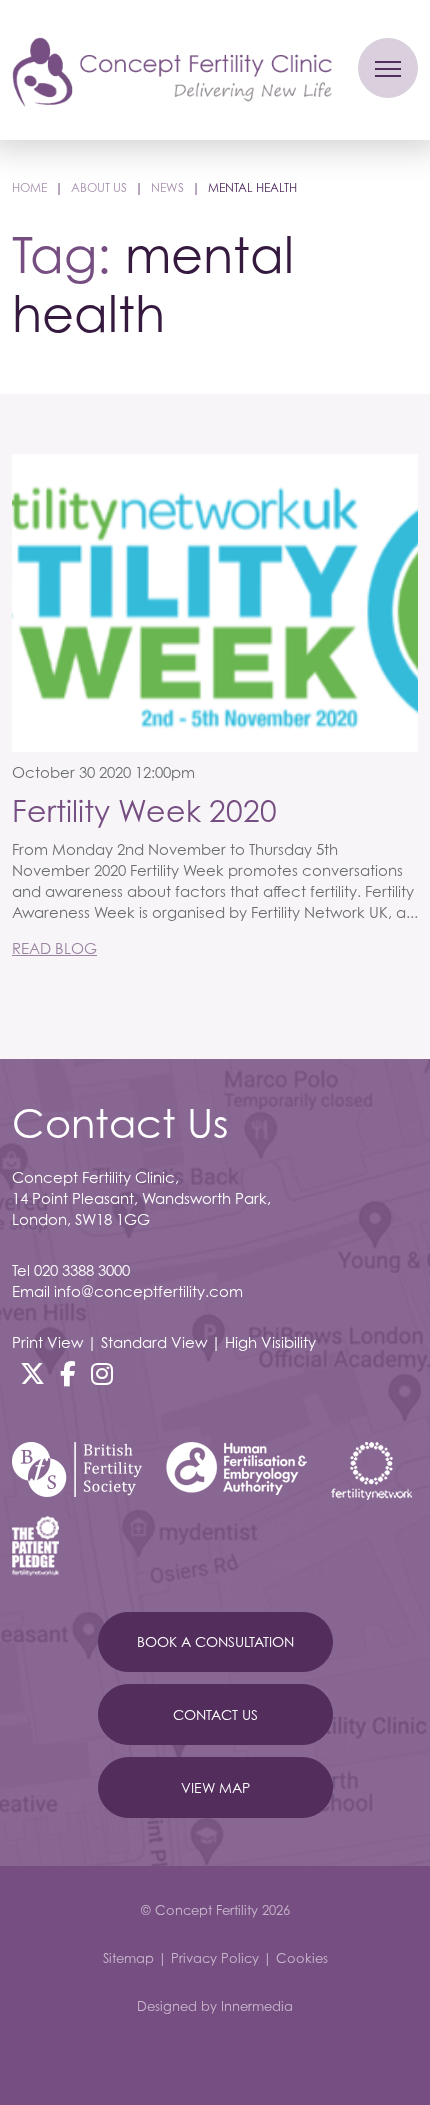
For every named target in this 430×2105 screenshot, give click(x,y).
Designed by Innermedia (215, 2006)
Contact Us (215, 1714)
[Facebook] (68, 1374)
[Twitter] (32, 1374)
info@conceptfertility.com (148, 1291)
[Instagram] (102, 1374)
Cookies (302, 1958)
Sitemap (128, 1958)
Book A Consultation (215, 1641)
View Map (215, 1787)
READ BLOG (54, 948)
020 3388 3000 (82, 1270)
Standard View (154, 1342)
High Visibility (270, 1342)
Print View (47, 1342)
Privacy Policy (215, 1958)
